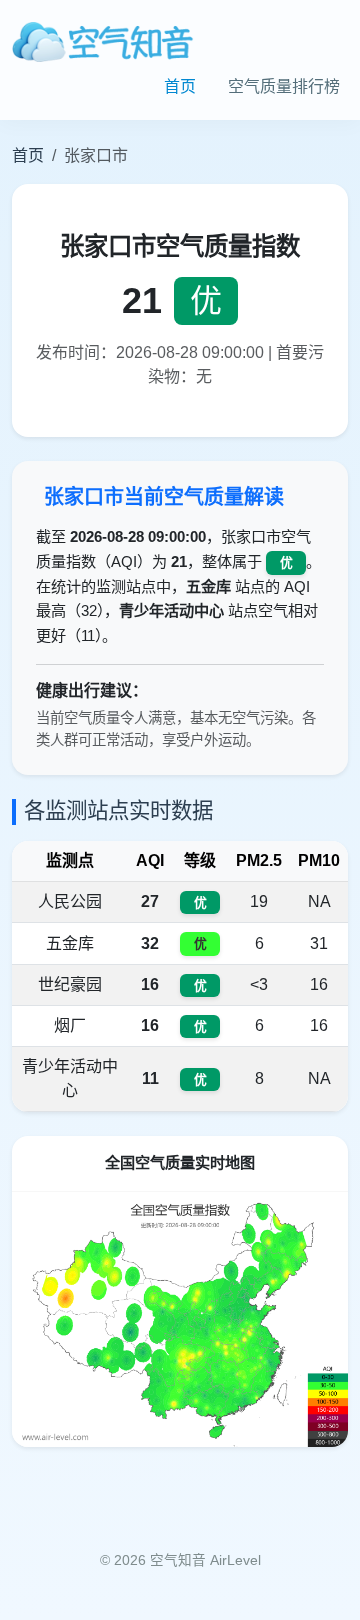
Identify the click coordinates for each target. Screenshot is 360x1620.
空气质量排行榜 (284, 86)
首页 (180, 86)
